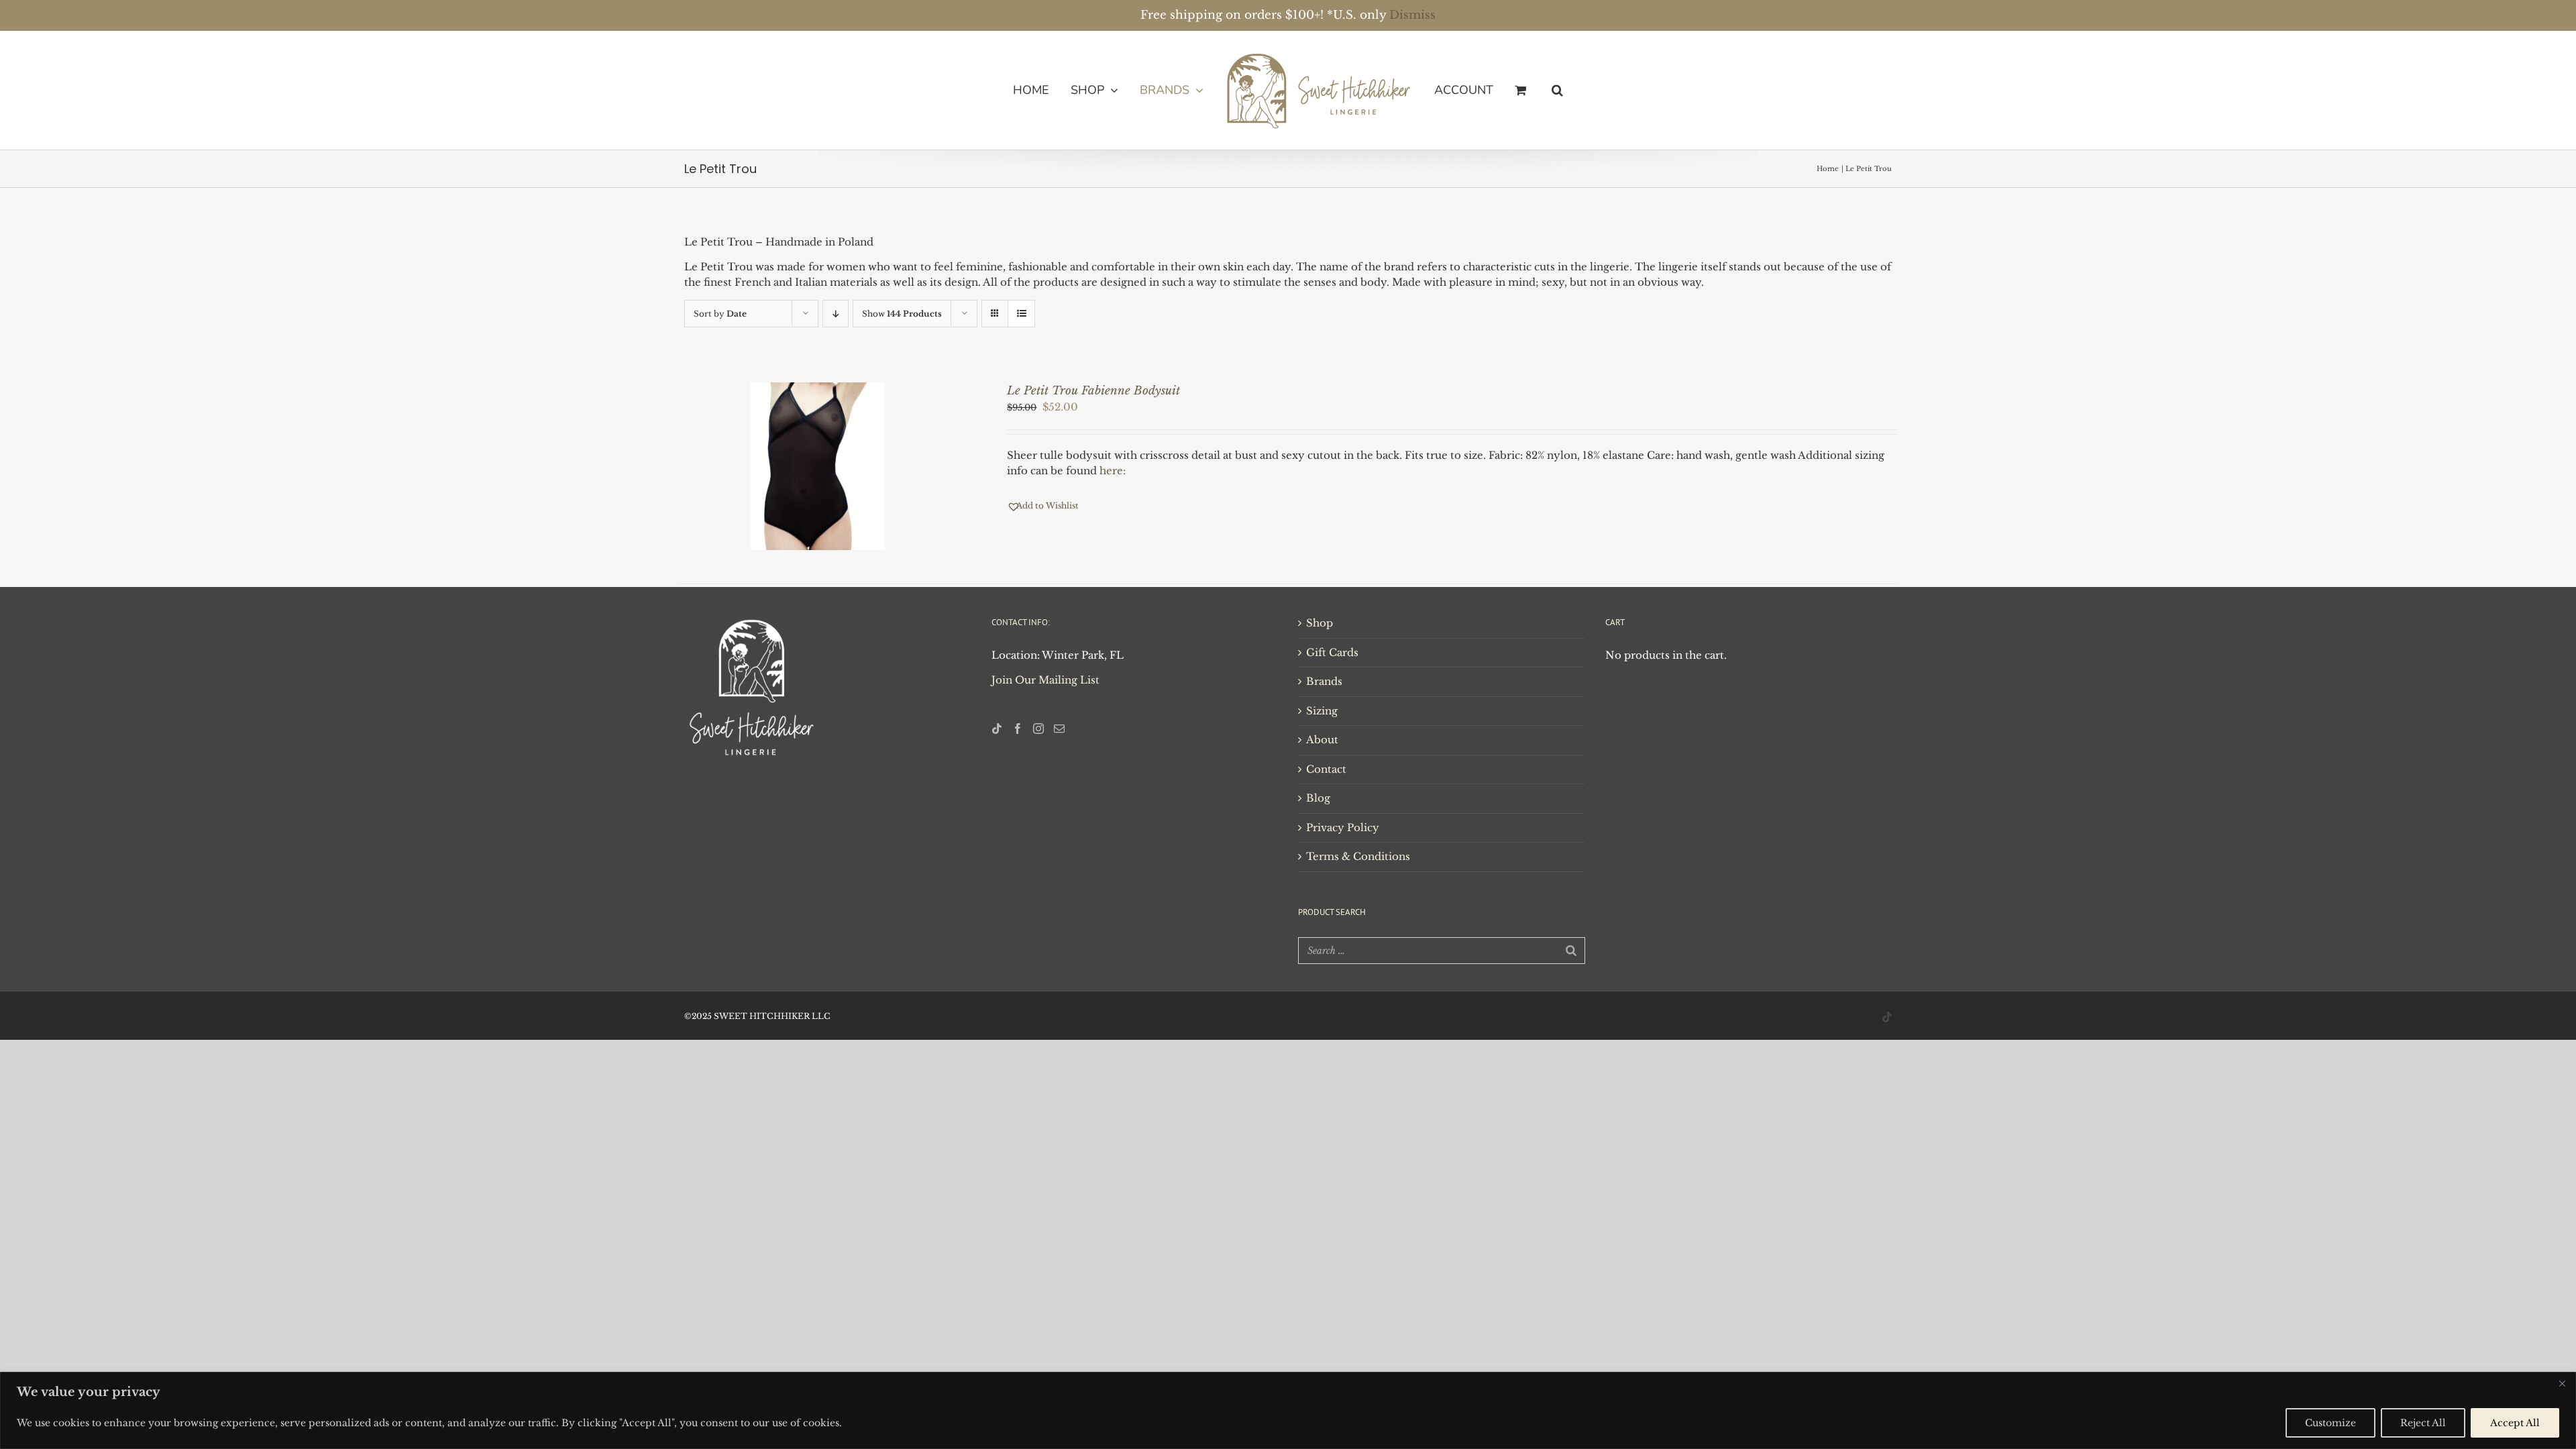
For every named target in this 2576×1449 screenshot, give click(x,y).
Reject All (2423, 1423)
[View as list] (1021, 314)
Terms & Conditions (1358, 856)
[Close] (2562, 1383)
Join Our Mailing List (1045, 680)
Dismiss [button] (1412, 15)
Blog (1318, 798)
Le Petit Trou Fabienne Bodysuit (1093, 391)
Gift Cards (1332, 652)
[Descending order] (836, 314)
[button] (1535, 90)
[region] (1288, 1410)
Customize (2330, 1423)
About (1322, 740)
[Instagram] (1038, 729)
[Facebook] (1018, 729)
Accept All (2515, 1423)
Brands (1324, 681)
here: (1113, 471)
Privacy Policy (1343, 827)
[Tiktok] (997, 729)
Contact (1326, 769)
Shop (1320, 623)
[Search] (1571, 951)
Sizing (1322, 711)
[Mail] (1059, 729)
